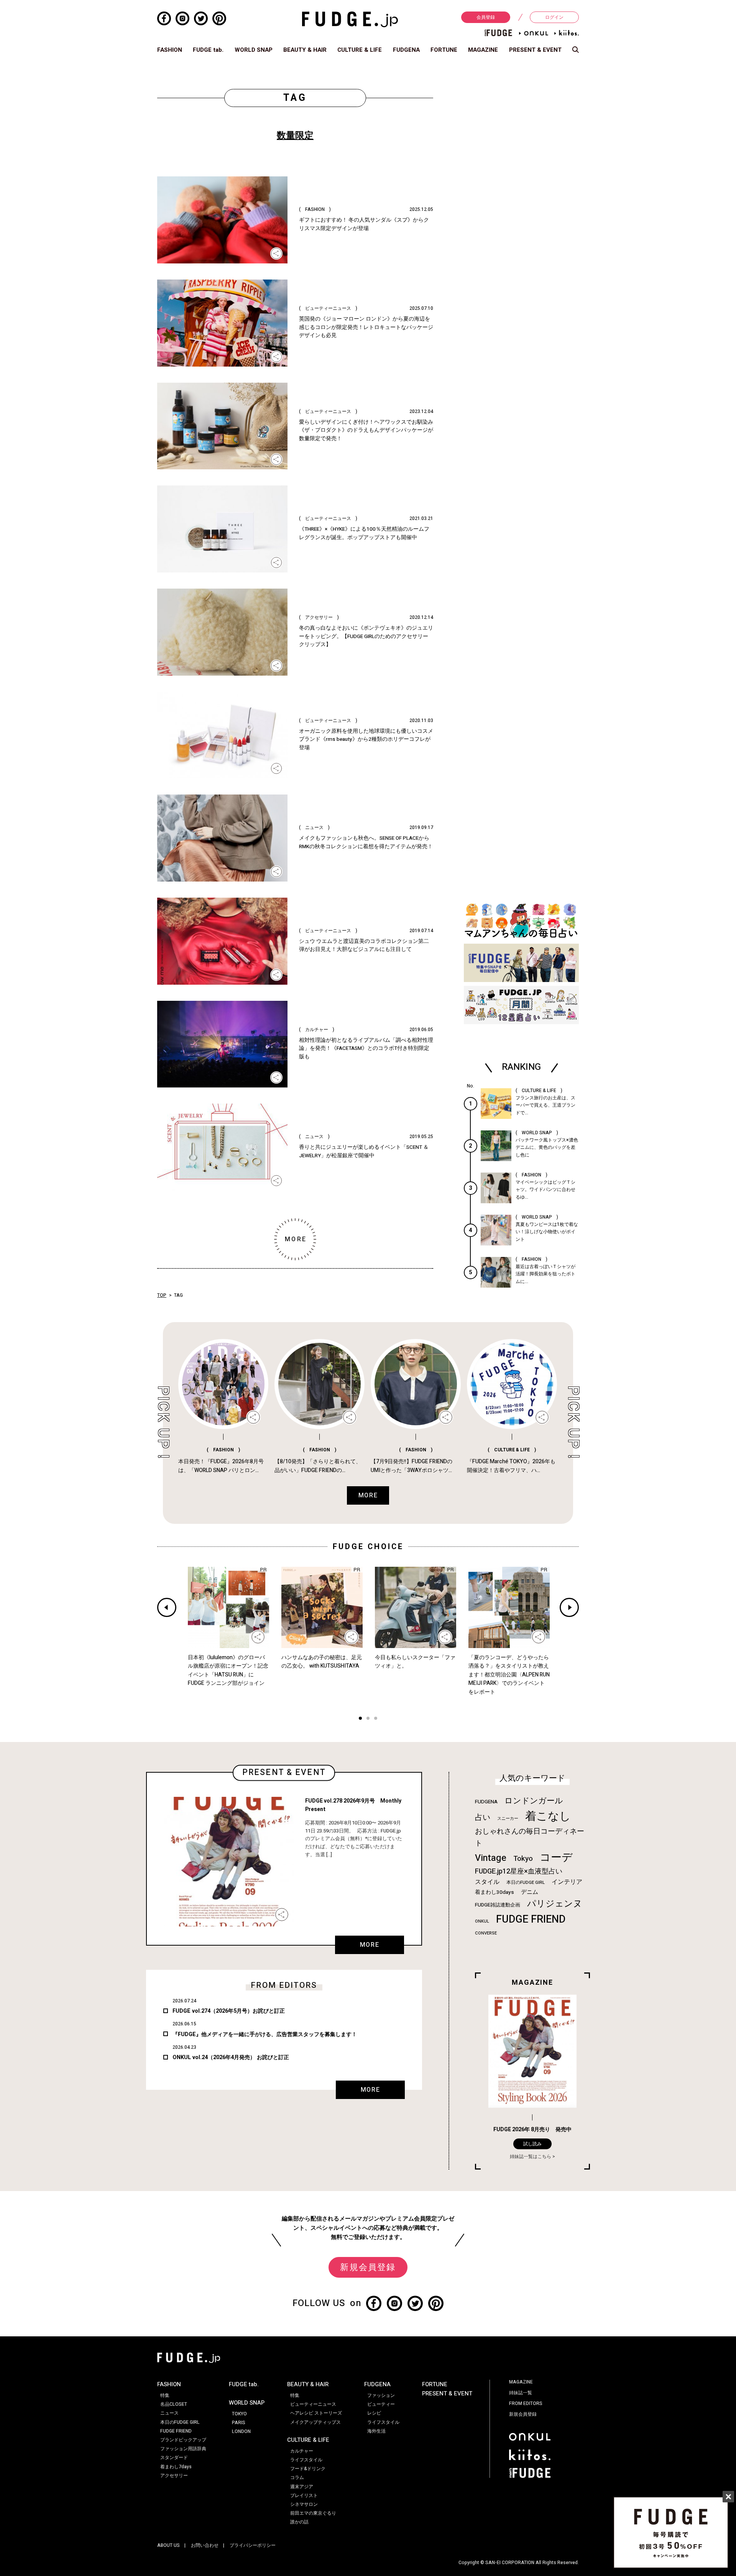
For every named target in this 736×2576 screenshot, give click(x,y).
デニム (530, 1892)
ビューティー (381, 2404)
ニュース (169, 2413)
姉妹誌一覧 (521, 2393)
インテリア (567, 1882)
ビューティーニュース (313, 2404)
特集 (165, 2395)
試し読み (532, 2144)
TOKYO (239, 2414)
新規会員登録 (368, 2267)
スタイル (487, 1882)
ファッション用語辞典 (183, 2449)
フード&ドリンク (308, 2469)
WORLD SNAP (254, 50)
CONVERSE (486, 1933)
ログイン (554, 17)
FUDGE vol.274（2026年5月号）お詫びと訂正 (229, 2011)
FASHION (170, 50)
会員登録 (486, 17)
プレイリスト (304, 2495)
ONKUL (482, 1921)
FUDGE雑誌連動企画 (498, 1905)
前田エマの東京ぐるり (313, 2513)
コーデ (556, 1858)
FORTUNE (444, 50)
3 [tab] (376, 1719)
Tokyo (523, 1859)
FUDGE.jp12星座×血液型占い (519, 1871)
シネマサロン (304, 2504)
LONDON (241, 2431)
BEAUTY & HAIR (305, 50)
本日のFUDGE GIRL (526, 1883)
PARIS (239, 2423)
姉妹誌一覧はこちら (531, 2157)
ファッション (381, 2395)
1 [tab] (360, 1719)
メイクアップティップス (315, 2422)
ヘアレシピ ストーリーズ (316, 2413)
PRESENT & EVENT (535, 50)
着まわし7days (176, 2467)
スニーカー (508, 1818)
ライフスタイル (306, 2460)
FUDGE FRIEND (531, 1919)
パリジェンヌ (555, 1904)
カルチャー (302, 2451)
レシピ (374, 2413)
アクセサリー (174, 2476)
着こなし (548, 1816)
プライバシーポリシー (253, 2545)
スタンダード (174, 2458)
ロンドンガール (534, 1801)
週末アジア (302, 2487)
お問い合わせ (205, 2545)
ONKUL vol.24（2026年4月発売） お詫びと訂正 (231, 2057)
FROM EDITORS (526, 2403)
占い (483, 1817)
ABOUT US (168, 2545)
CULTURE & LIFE (360, 50)
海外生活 (376, 2431)
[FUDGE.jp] (350, 19)
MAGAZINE (483, 50)
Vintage (491, 1858)
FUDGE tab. (208, 50)
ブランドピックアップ (183, 2440)
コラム (297, 2477)
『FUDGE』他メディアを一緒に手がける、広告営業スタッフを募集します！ (265, 2034)
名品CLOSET (174, 2404)
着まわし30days (495, 1892)
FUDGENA (406, 50)
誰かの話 (299, 2522)
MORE (370, 1945)
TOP (162, 1295)
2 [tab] (368, 1719)
